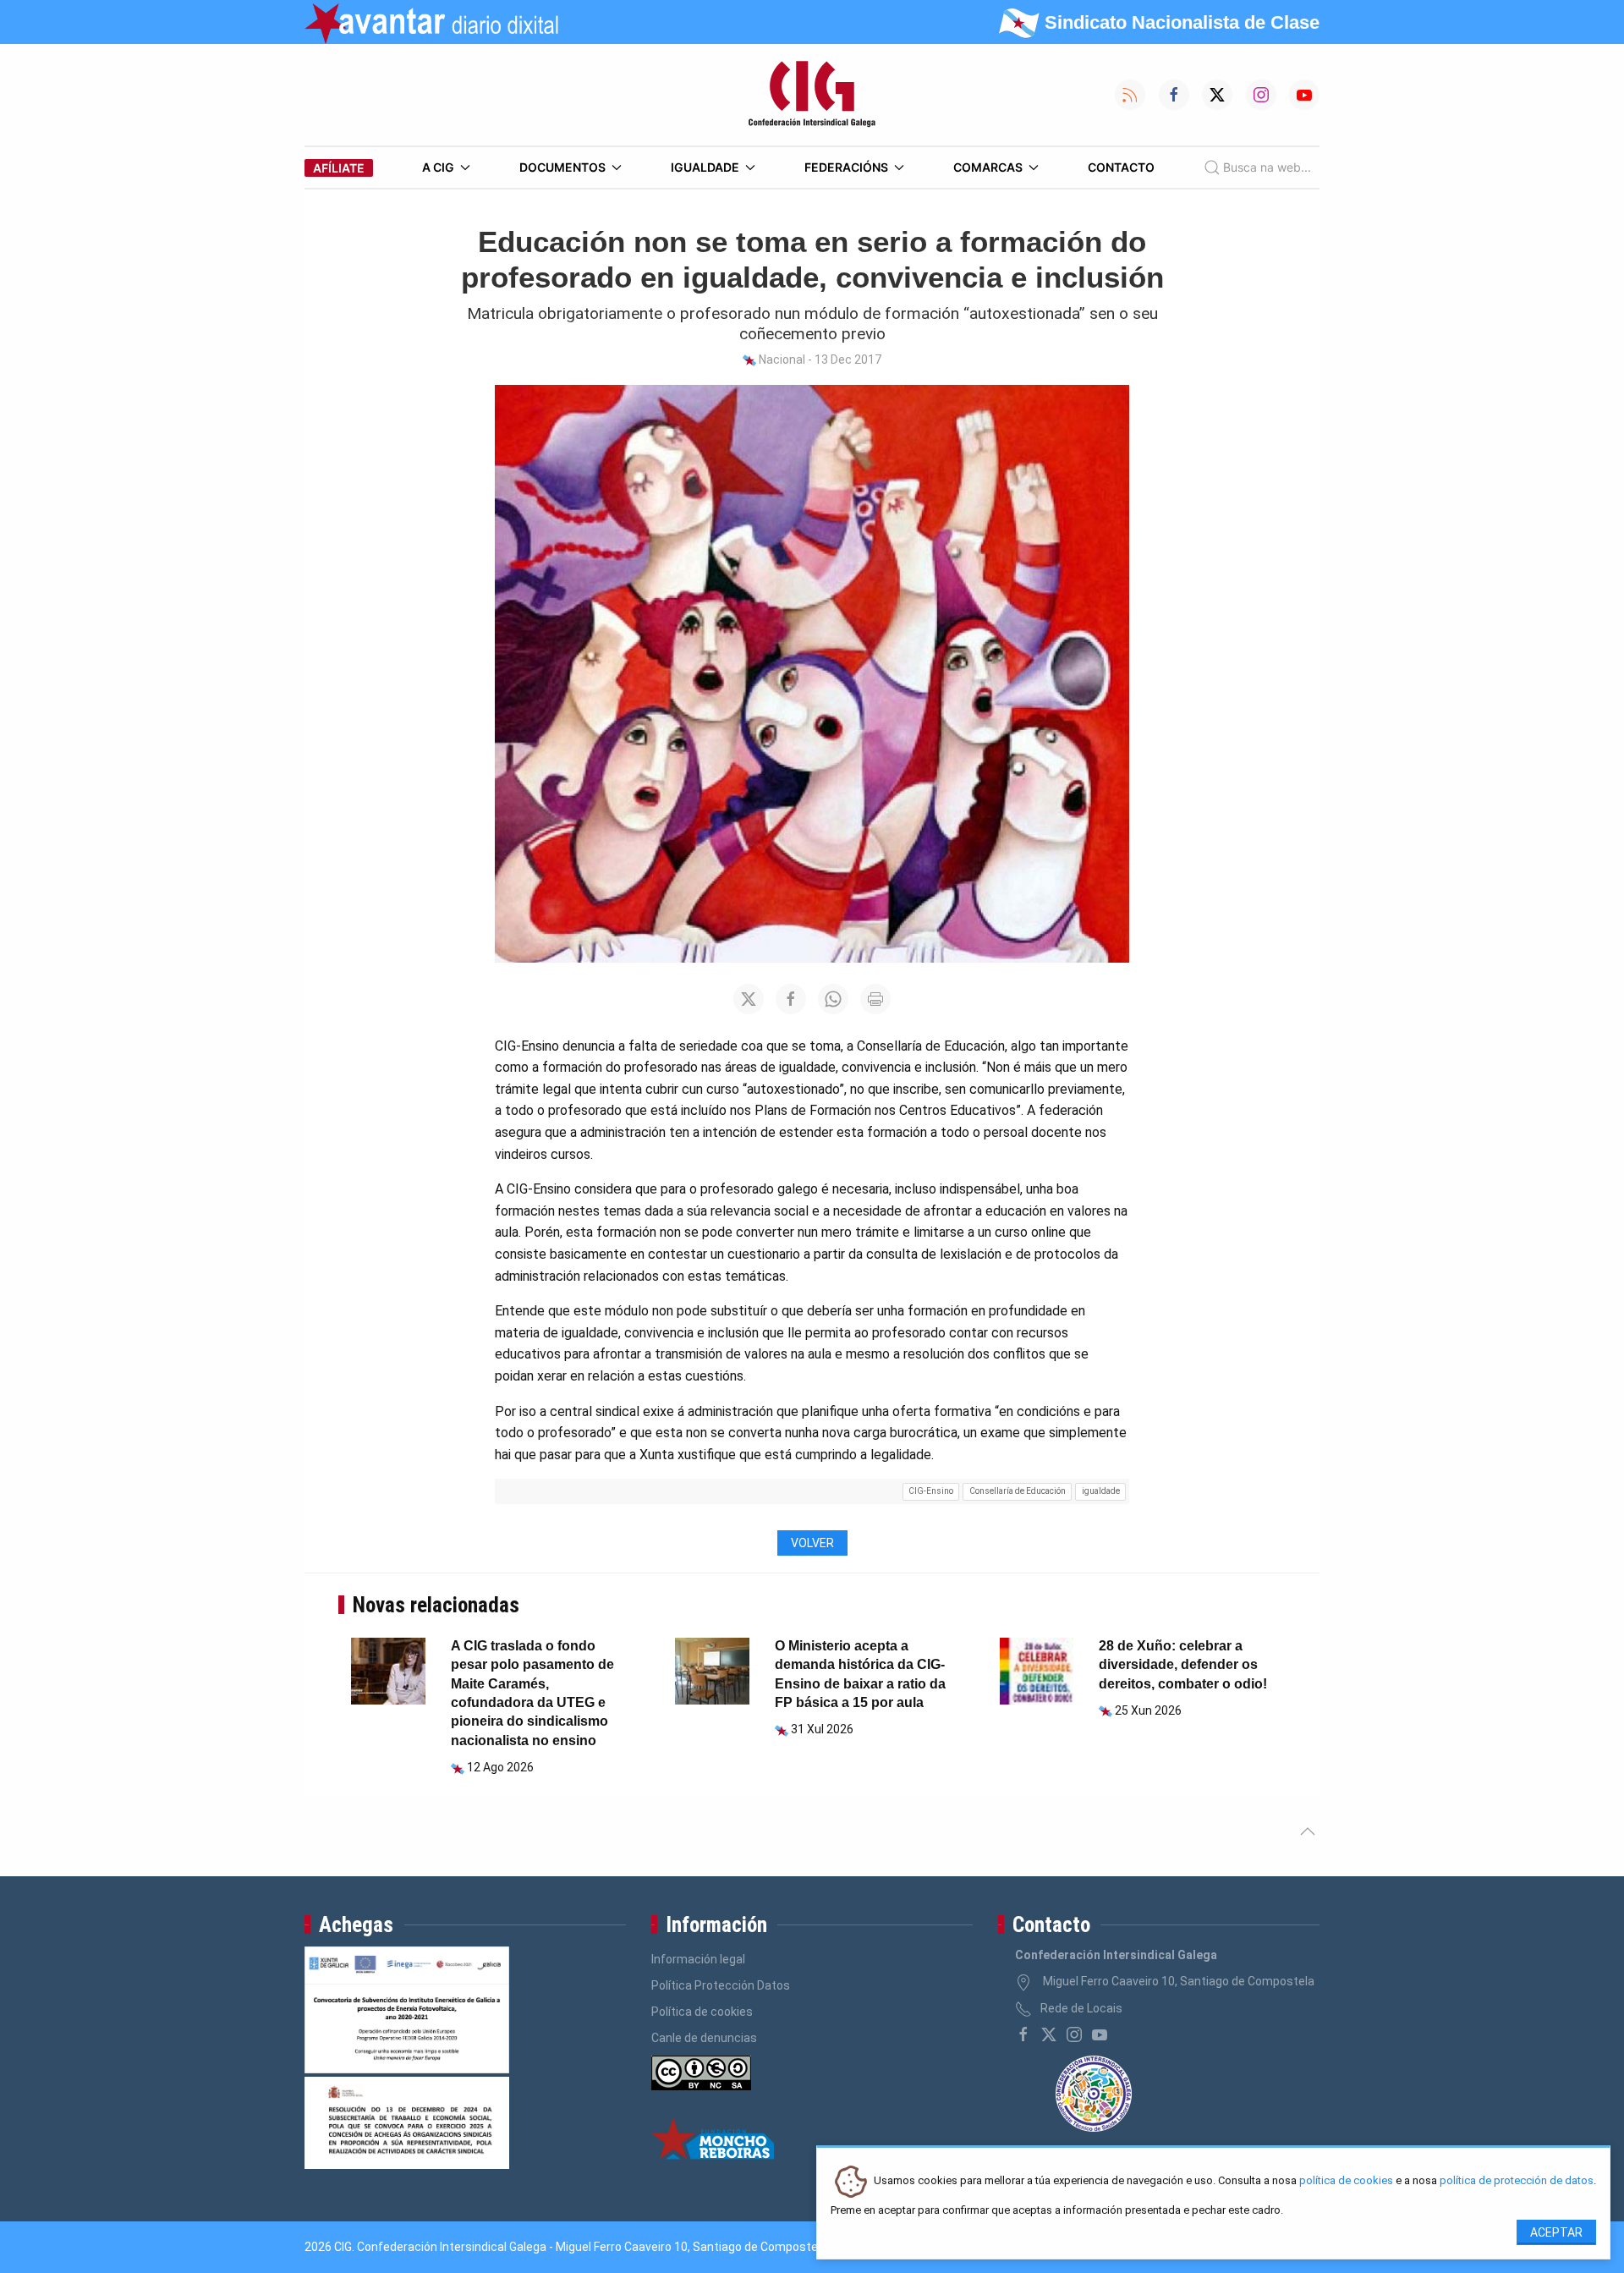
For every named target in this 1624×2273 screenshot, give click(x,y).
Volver (812, 1543)
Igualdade (705, 167)
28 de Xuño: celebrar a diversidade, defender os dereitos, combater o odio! (1183, 1665)
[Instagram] (1074, 2034)
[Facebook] (1023, 2034)
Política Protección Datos (721, 1985)
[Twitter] (1049, 2034)
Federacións (846, 167)
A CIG (438, 167)
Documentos (562, 167)
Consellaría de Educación (1018, 1491)
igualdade (1101, 1491)
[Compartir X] (749, 999)
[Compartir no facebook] (791, 999)
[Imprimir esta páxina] (875, 999)
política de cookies (1346, 2181)
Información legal (698, 1959)
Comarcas (988, 167)
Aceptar (1556, 2232)
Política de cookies (702, 2012)
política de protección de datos (1517, 2181)
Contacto (1121, 167)
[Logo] (812, 95)
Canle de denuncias (704, 2038)
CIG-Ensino (931, 1491)
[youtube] (1100, 2034)
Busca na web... (1267, 167)
